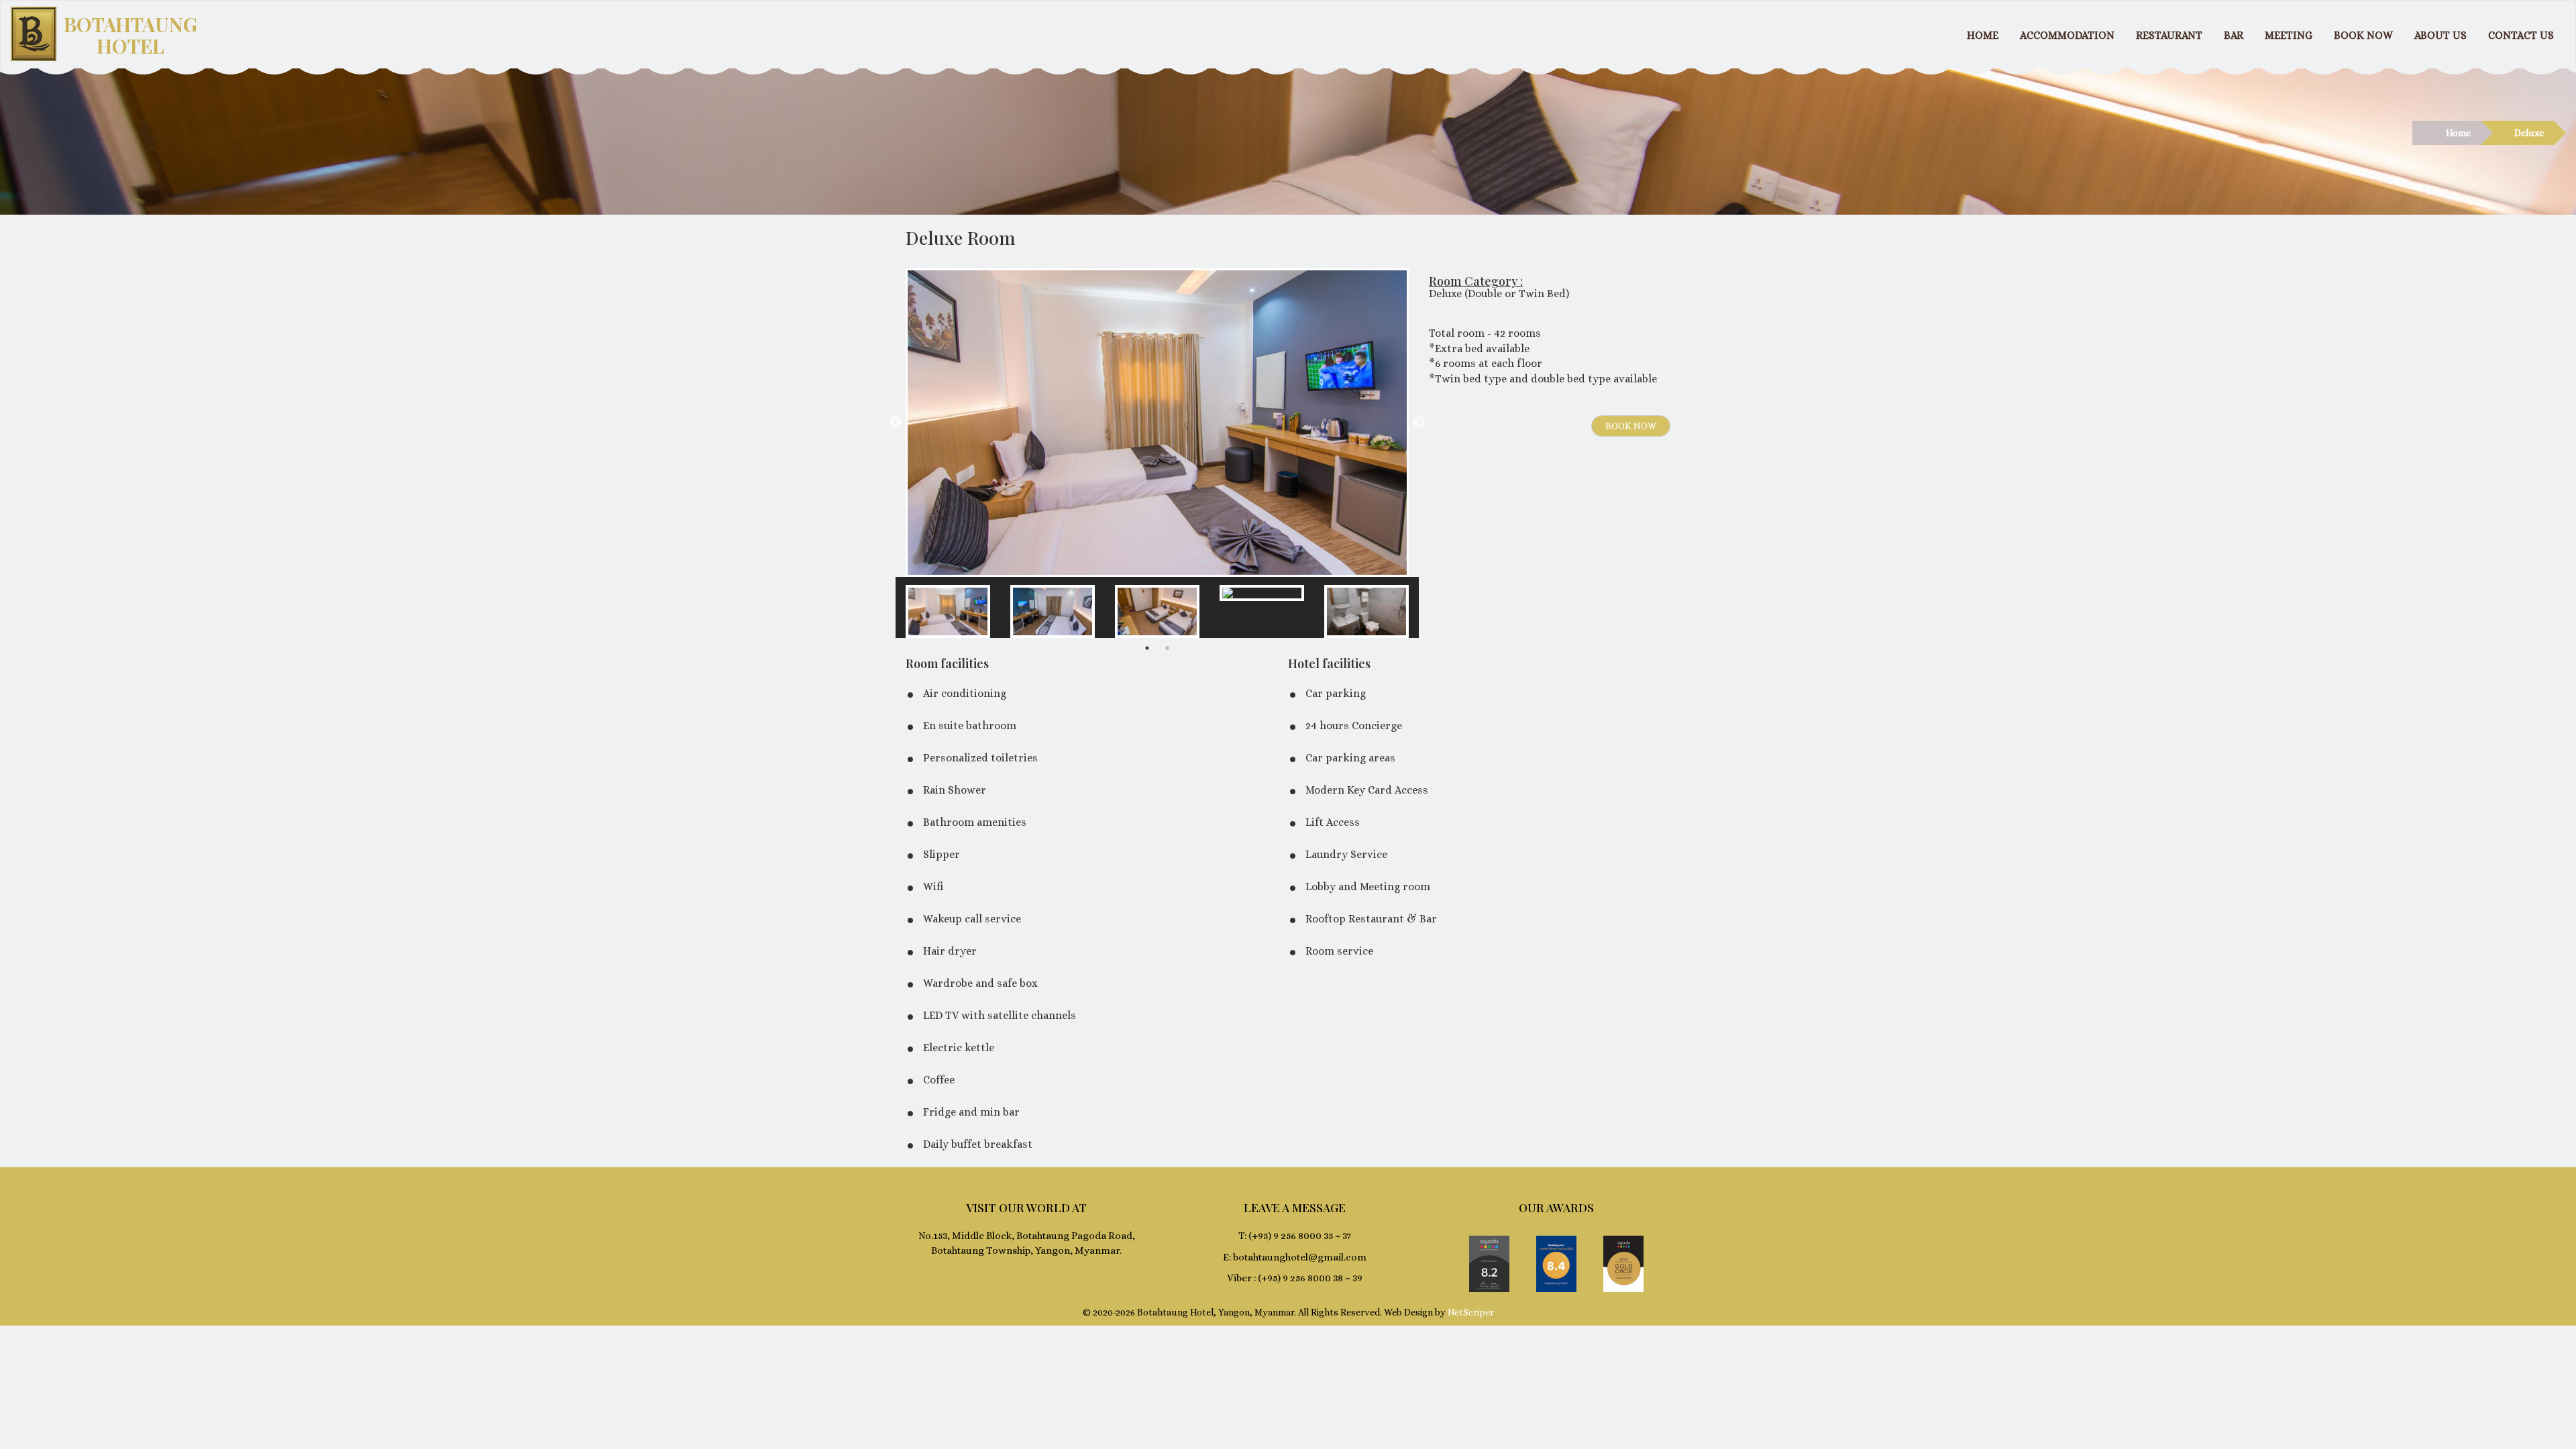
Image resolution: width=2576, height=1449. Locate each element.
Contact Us (2521, 35)
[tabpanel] (948, 607)
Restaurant (2169, 35)
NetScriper (1471, 1312)
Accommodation (2067, 35)
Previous (896, 423)
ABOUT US (2440, 35)
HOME (1983, 35)
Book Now (2363, 35)
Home (2458, 133)
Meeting (2289, 35)
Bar (2234, 35)
